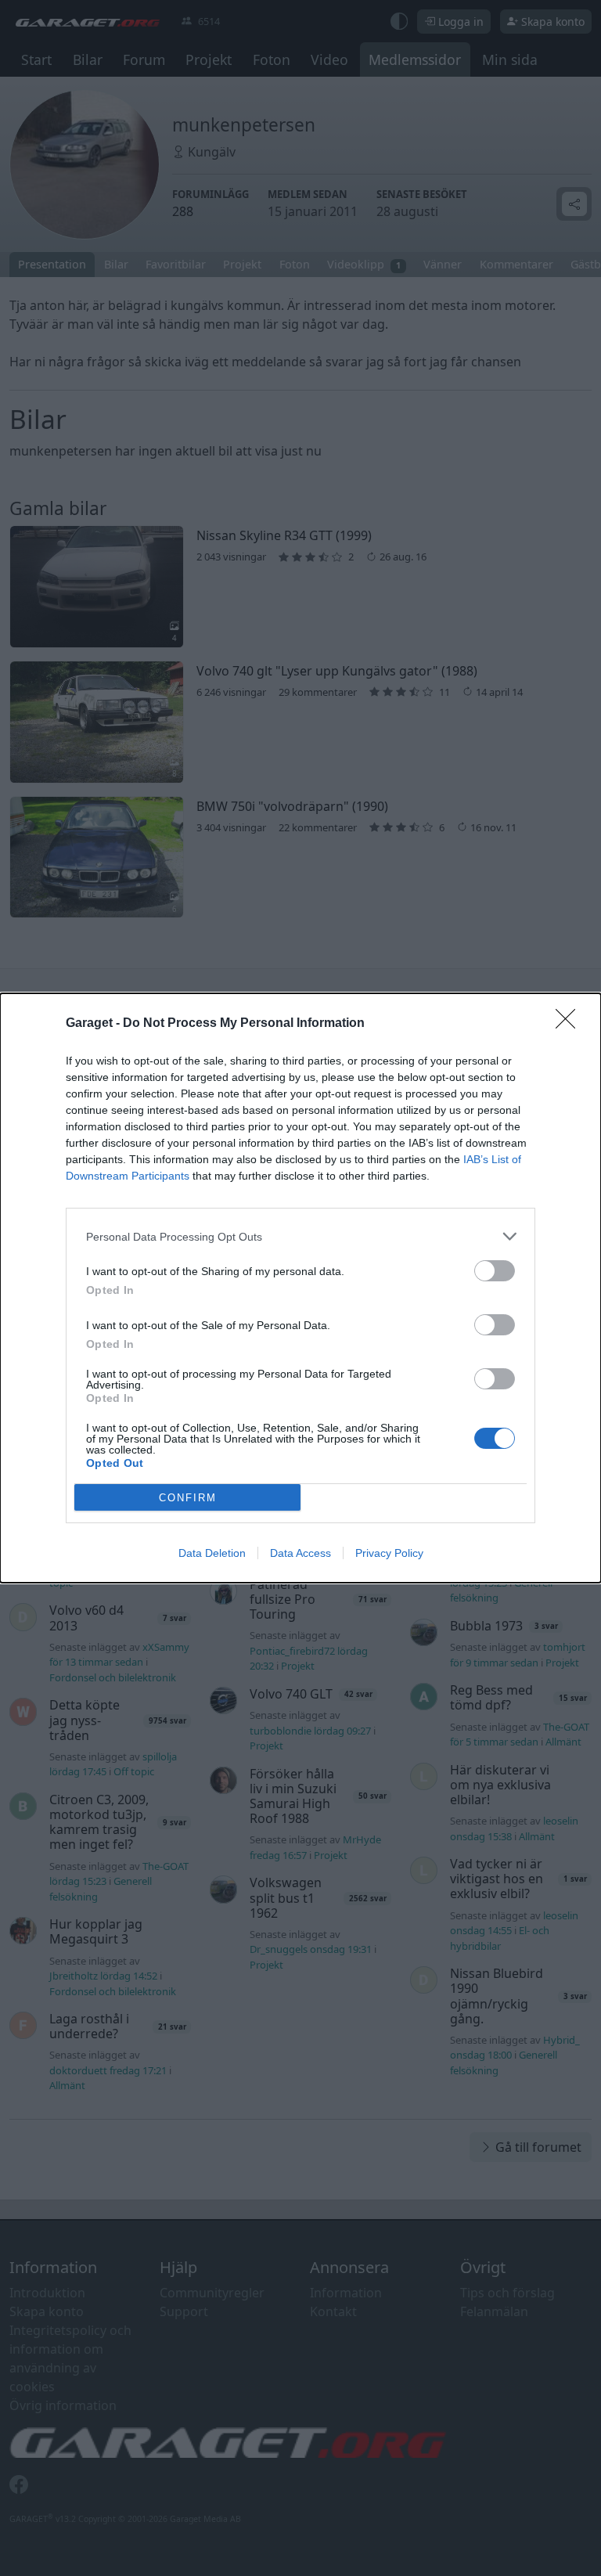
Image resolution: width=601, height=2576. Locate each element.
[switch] (495, 1271)
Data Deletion (212, 1553)
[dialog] (300, 1288)
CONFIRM (188, 1498)
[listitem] (300, 1236)
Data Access (300, 1553)
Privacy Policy (389, 1553)
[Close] (570, 1024)
